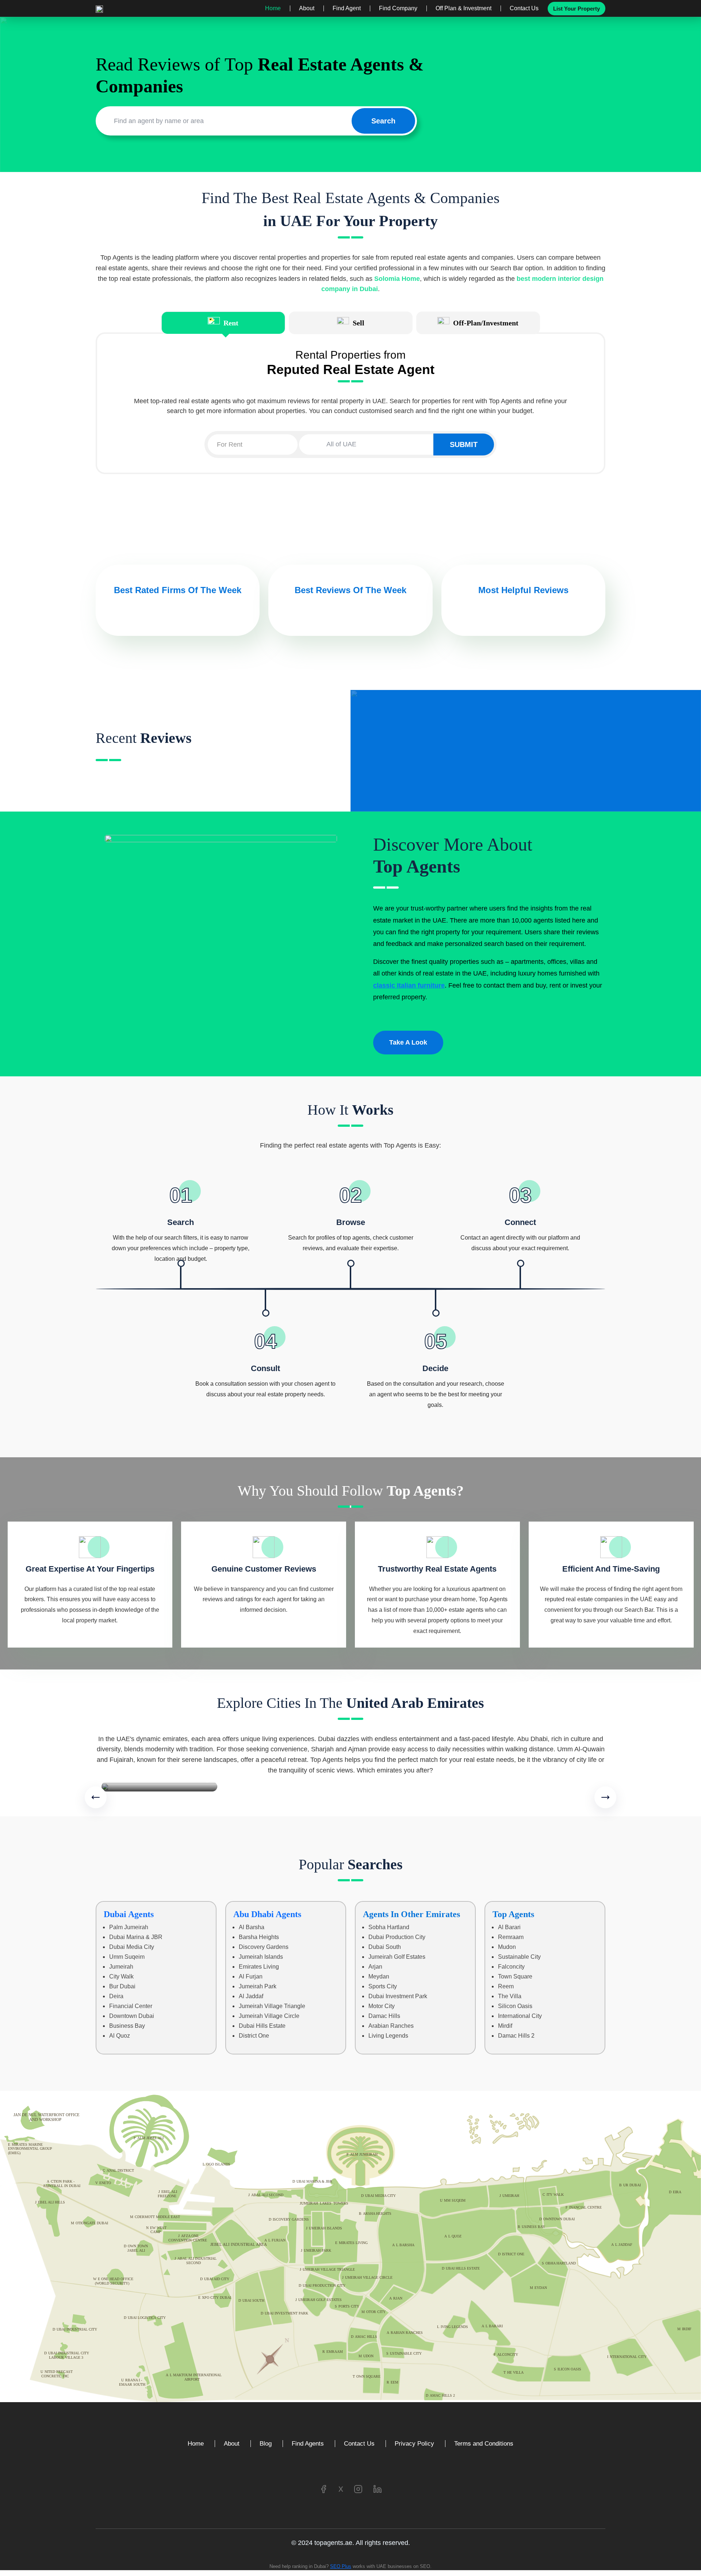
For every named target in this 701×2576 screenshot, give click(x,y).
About (307, 8)
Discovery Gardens (264, 1947)
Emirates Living (259, 1967)
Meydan (379, 1976)
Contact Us (524, 8)
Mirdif (505, 2026)
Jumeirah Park (258, 1986)
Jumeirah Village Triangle (272, 2006)
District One (254, 2036)
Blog (266, 2444)
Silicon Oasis (515, 2006)
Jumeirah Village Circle (269, 2016)
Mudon (507, 1947)
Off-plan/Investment (486, 323)
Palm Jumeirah (129, 1927)
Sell (359, 323)
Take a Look (408, 1042)
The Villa (510, 1996)
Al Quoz (120, 2036)
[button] (96, 1797)
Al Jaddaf (251, 1996)
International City (520, 2016)
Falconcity (511, 1967)
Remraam (511, 1937)
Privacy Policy (414, 2444)
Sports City (383, 1986)
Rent (231, 323)
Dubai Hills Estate (262, 2026)
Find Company (398, 8)
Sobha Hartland (389, 1927)
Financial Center (131, 2006)
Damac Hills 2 (516, 2036)
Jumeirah (121, 1967)
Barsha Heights (259, 1937)
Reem (506, 1986)
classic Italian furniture (409, 985)
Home (273, 8)
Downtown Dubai (132, 2016)
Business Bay (127, 2026)
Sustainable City (519, 1957)
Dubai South (385, 1947)
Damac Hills (384, 2016)
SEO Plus (341, 2566)
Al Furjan (251, 1976)
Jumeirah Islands (261, 1957)
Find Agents (308, 2444)
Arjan (375, 1967)
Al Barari (509, 1927)
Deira (116, 1996)
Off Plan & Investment (463, 8)
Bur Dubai (122, 1986)
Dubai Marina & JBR (136, 1937)
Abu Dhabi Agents (267, 1914)
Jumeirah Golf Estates (397, 1957)
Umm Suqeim (127, 1957)
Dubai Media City (132, 1947)
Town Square (515, 1976)
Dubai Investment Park (398, 1996)
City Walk (121, 1976)
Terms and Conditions (484, 2444)
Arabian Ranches (391, 2026)
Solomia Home (397, 279)
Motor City (382, 2006)
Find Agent (347, 8)
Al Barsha (252, 1927)
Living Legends (388, 2036)
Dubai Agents (129, 1914)
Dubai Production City (397, 1937)
